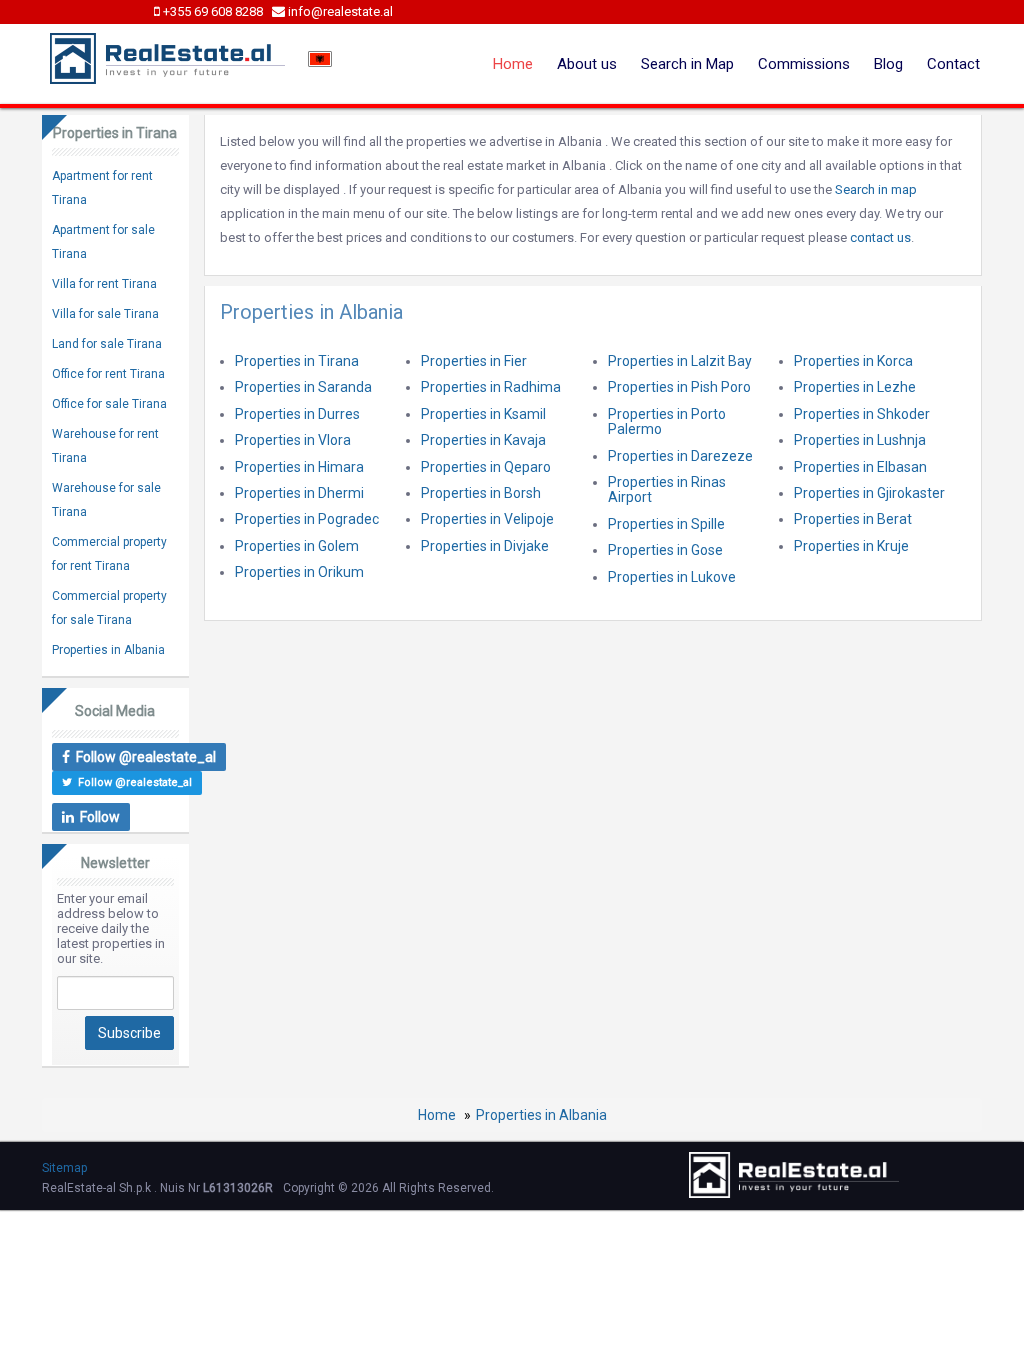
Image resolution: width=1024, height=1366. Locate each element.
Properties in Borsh (481, 493)
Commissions (804, 64)
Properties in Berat (853, 519)
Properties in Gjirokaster (869, 493)
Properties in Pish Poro (679, 387)
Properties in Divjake (485, 546)
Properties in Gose (665, 550)
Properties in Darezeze (680, 456)
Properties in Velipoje (487, 519)
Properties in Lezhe (855, 387)
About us (587, 64)
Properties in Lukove (672, 577)
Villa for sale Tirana (105, 314)
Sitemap (64, 1168)
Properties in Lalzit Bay (680, 361)
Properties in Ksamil (483, 414)
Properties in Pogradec (307, 519)
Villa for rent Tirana (104, 284)
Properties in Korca (853, 361)
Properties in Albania (108, 650)
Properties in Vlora (293, 440)
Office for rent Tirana (108, 374)
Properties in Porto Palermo (667, 421)
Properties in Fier (474, 361)
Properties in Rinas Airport (667, 489)
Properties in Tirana (297, 361)
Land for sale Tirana (107, 344)
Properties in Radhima (491, 387)
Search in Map (687, 64)
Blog (888, 64)
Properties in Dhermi (299, 493)
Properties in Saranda (303, 387)
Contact (953, 64)
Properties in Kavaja (483, 440)
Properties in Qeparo (486, 467)
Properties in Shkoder (862, 414)
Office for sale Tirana (109, 404)
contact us (880, 237)
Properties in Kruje (851, 546)
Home (513, 64)
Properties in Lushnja (860, 440)
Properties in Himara (299, 467)
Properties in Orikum (299, 572)
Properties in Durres (297, 414)
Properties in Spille (666, 524)
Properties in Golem (297, 546)
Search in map (876, 189)
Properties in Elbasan (860, 467)
